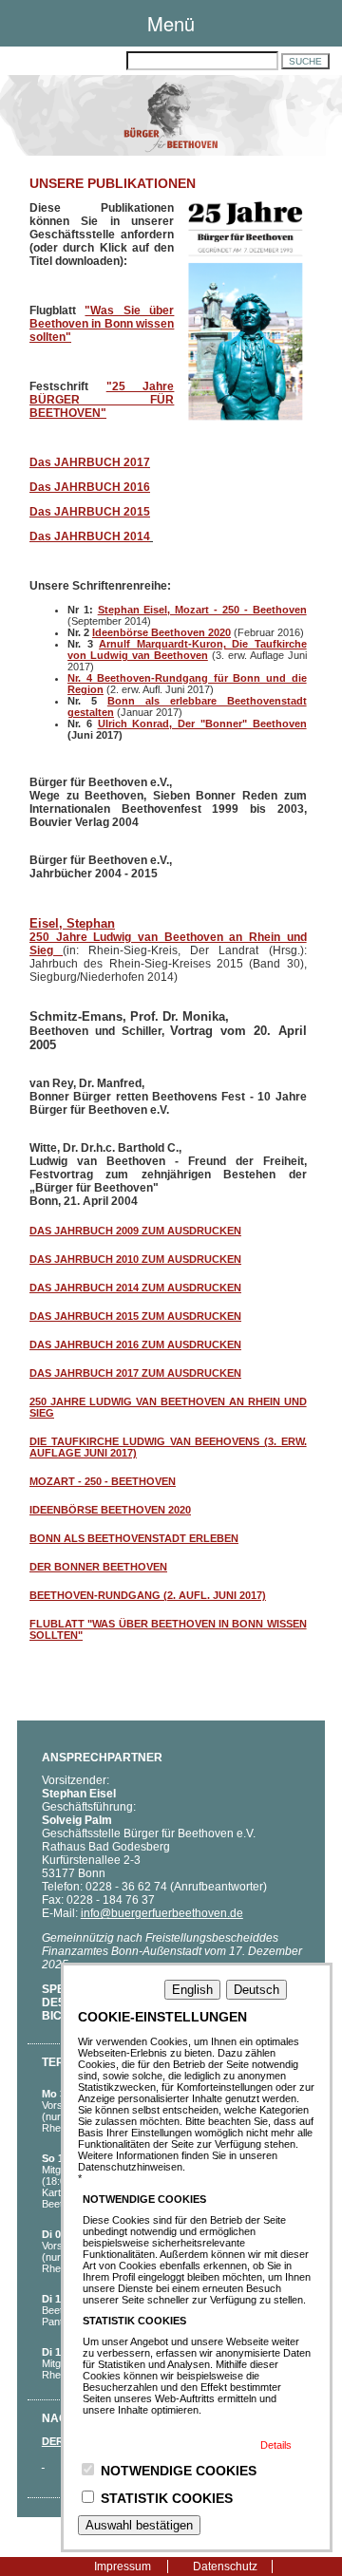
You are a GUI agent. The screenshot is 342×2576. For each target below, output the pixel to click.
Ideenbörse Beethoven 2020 (161, 632)
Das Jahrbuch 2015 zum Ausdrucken (135, 1316)
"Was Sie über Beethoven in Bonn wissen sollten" (102, 324)
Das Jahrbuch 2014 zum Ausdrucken (135, 1288)
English (192, 1990)
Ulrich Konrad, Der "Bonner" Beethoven (202, 724)
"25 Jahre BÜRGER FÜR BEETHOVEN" (102, 400)
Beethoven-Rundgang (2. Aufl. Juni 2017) (148, 1595)
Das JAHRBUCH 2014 (90, 536)
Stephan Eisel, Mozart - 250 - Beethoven (202, 610)
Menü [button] (171, 23)
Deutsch (256, 1990)
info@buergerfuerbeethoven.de (162, 1913)
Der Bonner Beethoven (98, 1567)
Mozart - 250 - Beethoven (103, 1481)
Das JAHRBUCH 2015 (90, 512)
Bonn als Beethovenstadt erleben (134, 1538)
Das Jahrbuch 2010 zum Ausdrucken (135, 1259)
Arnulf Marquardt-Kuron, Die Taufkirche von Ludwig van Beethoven (187, 649)
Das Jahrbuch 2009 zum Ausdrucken (135, 1231)
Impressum (123, 2567)
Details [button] (276, 2445)
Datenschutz (225, 2567)
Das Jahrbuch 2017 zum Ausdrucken (135, 1373)
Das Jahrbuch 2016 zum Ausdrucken (135, 1344)
